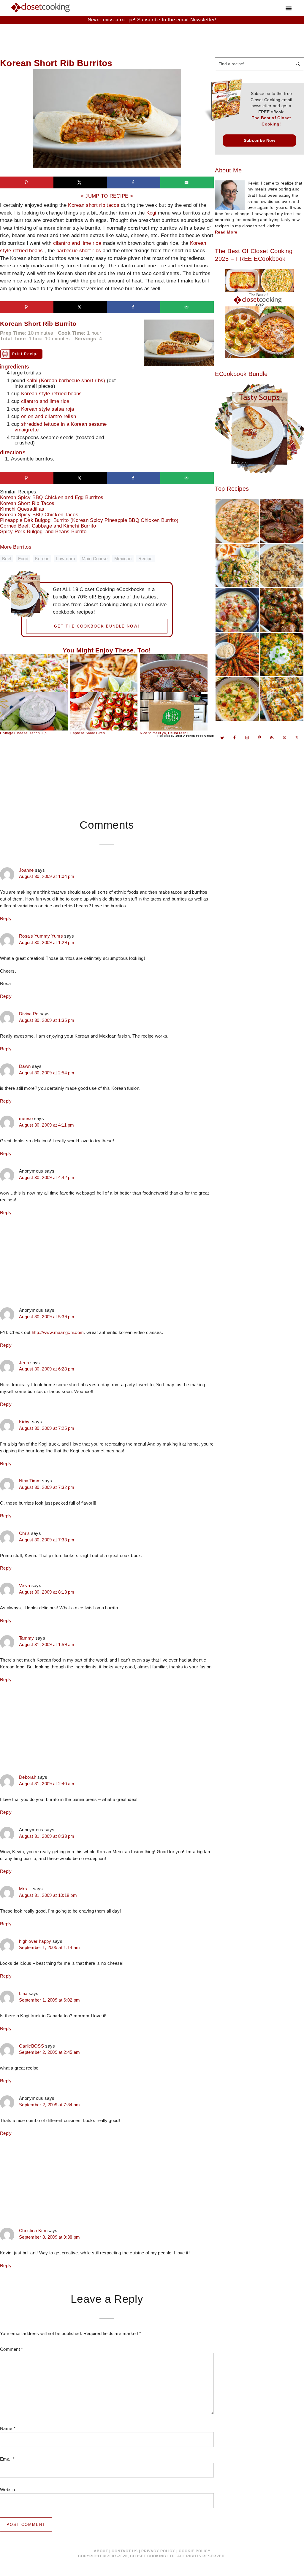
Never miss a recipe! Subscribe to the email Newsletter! (152, 20)
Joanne (26, 870)
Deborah (28, 1777)
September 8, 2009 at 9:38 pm (49, 2237)
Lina (23, 1994)
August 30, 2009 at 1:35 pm (47, 1020)
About (101, 2551)
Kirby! (25, 1422)
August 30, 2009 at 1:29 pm (47, 943)
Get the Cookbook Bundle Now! (97, 626)
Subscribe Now (260, 140)
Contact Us (125, 2551)
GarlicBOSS (31, 2046)
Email (7, 2459)
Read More (226, 232)
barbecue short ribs (79, 251)
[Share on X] (80, 182)
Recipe (145, 559)
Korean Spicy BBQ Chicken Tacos (44, 515)
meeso (26, 1119)
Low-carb (65, 559)
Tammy (27, 1638)
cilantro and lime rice (77, 243)
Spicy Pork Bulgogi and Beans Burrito (48, 532)
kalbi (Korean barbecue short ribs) (66, 381)
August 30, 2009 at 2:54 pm (47, 1073)
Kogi (151, 213)
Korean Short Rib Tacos (32, 503)
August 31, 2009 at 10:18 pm (48, 1895)
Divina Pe (29, 1014)
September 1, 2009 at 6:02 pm (49, 2000)
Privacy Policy (158, 2551)
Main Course (95, 559)
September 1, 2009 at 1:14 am (49, 1948)
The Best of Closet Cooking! (271, 121)
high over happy (35, 1941)
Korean (42, 559)
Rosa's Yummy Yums (41, 936)
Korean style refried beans (52, 394)
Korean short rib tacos (94, 205)
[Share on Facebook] (134, 182)
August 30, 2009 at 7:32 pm (47, 1487)
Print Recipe (26, 354)
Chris (24, 1533)
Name (8, 2428)
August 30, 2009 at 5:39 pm (47, 1317)
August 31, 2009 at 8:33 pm (47, 1836)
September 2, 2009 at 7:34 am (49, 2105)
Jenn (24, 1363)
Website (8, 2490)
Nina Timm (30, 1481)
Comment (12, 2349)
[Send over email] (187, 182)
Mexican (123, 559)
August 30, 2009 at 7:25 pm (47, 1428)
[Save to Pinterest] (27, 182)
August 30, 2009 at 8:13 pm (47, 1592)
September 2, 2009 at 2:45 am (49, 2052)
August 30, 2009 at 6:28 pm (47, 1369)
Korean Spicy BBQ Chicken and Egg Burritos (56, 497)
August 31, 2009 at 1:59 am (47, 1645)
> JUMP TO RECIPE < (107, 196)
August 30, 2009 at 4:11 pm (47, 1125)
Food (23, 559)
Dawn (25, 1066)
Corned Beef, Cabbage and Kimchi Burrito (53, 526)
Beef (7, 559)
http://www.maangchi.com (58, 1332)
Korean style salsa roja (48, 409)
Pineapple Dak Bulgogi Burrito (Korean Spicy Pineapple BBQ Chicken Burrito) (94, 520)
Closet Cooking (41, 7)
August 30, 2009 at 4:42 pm (47, 1178)
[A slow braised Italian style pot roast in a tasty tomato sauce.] (174, 673)
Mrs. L (25, 1889)
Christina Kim (33, 2231)
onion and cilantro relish (49, 416)
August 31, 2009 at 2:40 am (47, 1784)
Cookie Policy (195, 2551)
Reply (6, 918)
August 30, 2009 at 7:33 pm (47, 1540)
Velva (25, 1586)
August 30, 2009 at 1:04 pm (47, 876)
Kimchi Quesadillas (27, 509)
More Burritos (16, 547)
